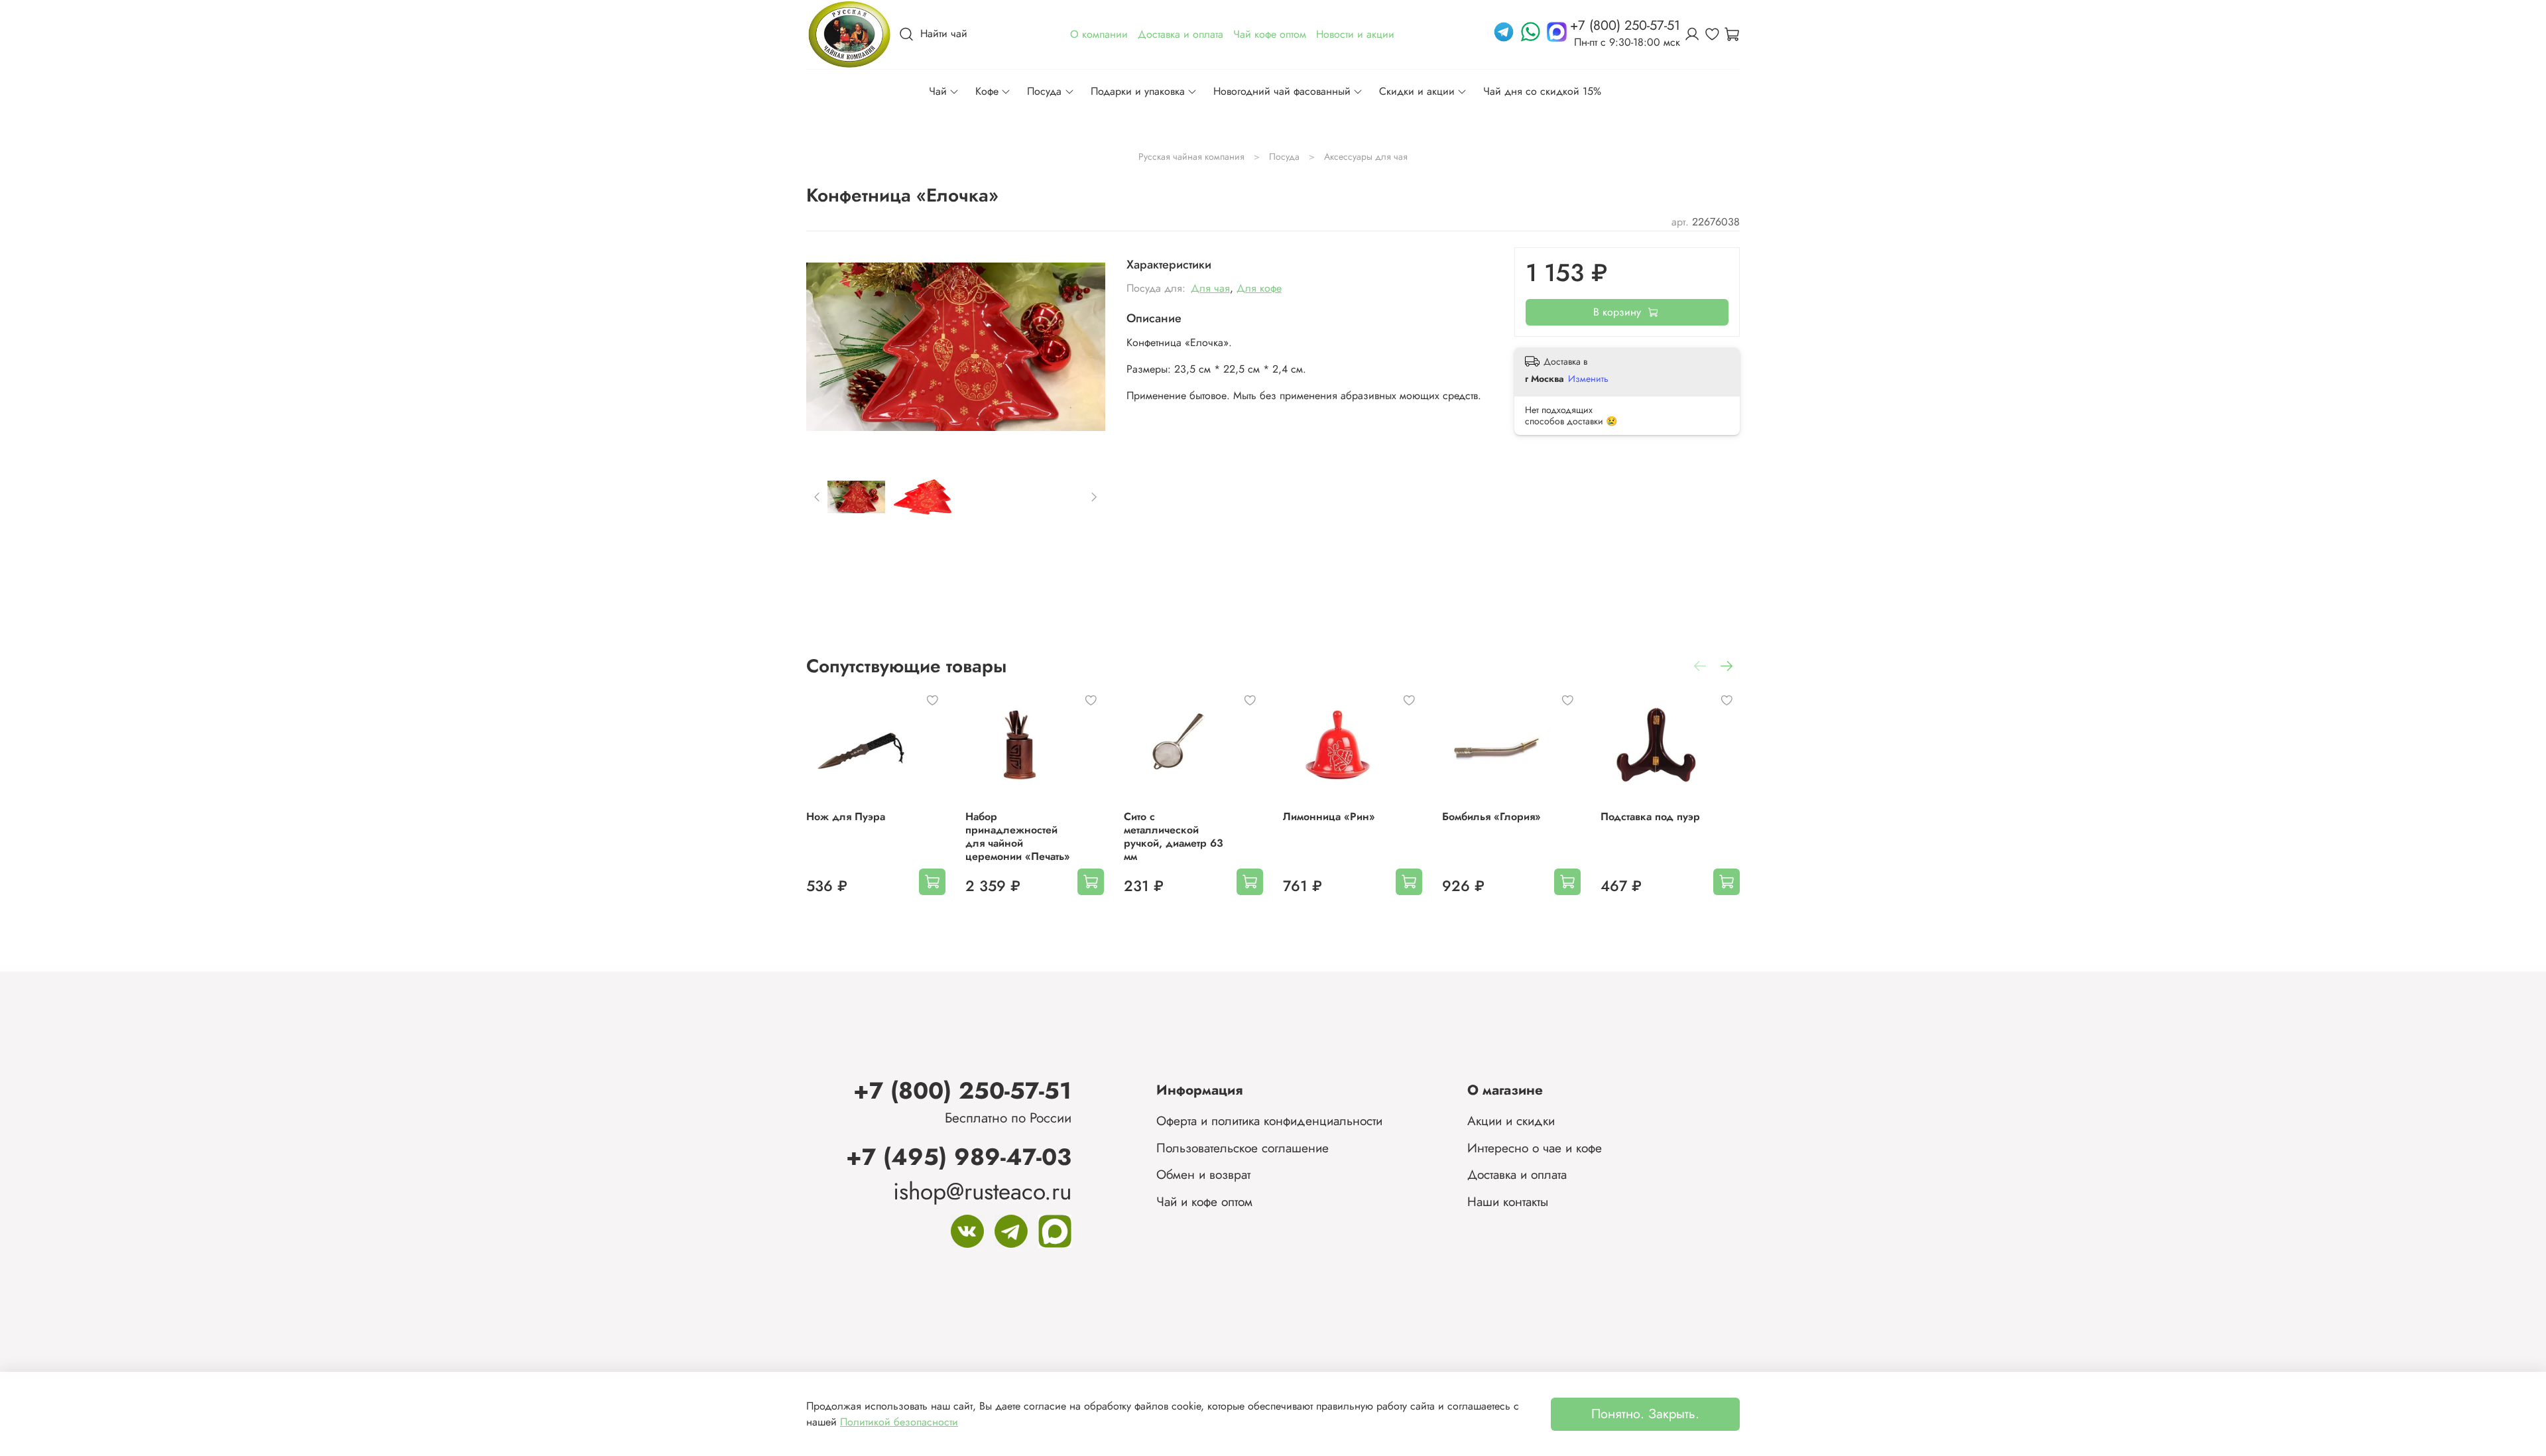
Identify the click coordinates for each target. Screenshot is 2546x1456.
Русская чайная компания (1191, 156)
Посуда (1044, 91)
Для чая (1210, 288)
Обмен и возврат (1203, 1174)
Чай (938, 91)
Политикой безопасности (899, 1422)
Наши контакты (1508, 1201)
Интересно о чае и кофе (1535, 1148)
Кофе (987, 91)
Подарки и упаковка (1138, 91)
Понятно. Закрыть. (1645, 1414)
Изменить (1588, 379)
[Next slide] (1084, 347)
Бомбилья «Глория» (1491, 817)
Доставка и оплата (1517, 1174)
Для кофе (1259, 288)
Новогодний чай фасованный (1282, 91)
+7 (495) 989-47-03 (959, 1157)
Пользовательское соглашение (1243, 1148)
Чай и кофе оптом (1204, 1201)
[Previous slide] (827, 347)
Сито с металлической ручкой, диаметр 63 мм (1174, 836)
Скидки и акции (1417, 91)
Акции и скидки (1511, 1121)
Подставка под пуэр (1650, 817)
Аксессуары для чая (1366, 156)
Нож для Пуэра (846, 817)
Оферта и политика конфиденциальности (1269, 1121)
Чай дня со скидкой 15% (1542, 91)
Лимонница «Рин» (1329, 817)
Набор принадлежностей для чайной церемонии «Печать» (1018, 836)
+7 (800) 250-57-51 (962, 1090)
